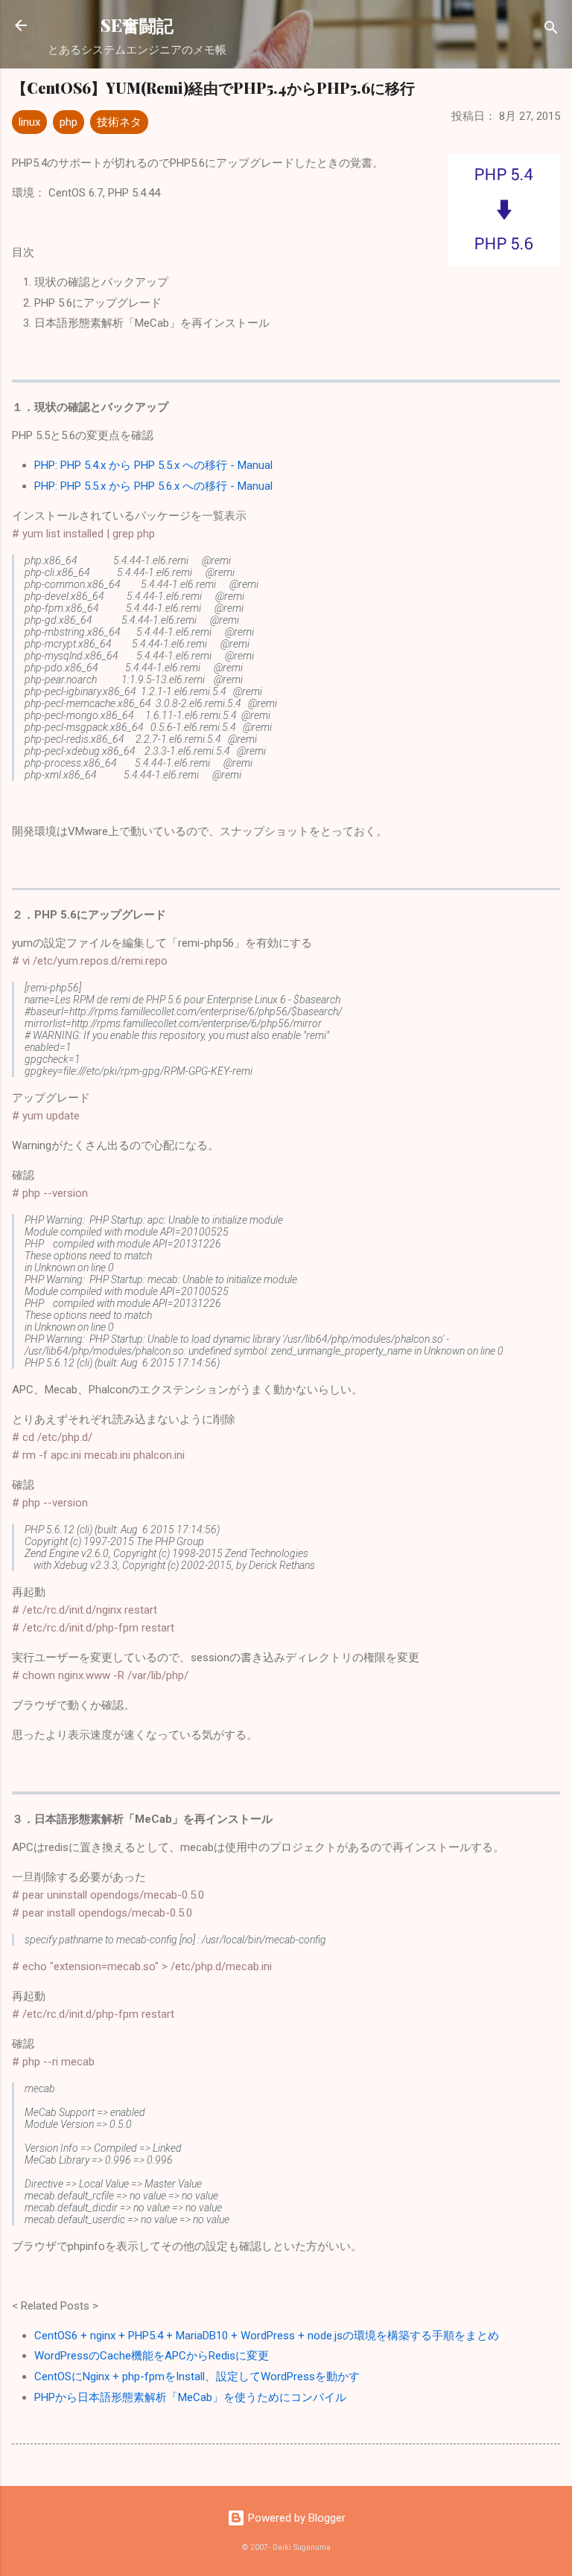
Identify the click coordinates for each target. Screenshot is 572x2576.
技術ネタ (119, 122)
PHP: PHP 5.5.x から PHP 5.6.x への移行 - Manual (153, 486)
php (69, 122)
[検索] (551, 30)
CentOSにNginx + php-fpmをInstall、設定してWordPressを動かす (197, 2377)
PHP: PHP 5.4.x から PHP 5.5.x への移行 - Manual (153, 465)
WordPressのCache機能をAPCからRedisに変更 (152, 2356)
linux (29, 122)
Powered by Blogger (295, 2518)
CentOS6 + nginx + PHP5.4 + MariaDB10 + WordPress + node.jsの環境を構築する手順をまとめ (267, 2336)
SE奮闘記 (137, 25)
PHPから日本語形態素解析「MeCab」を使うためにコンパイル (190, 2397)
